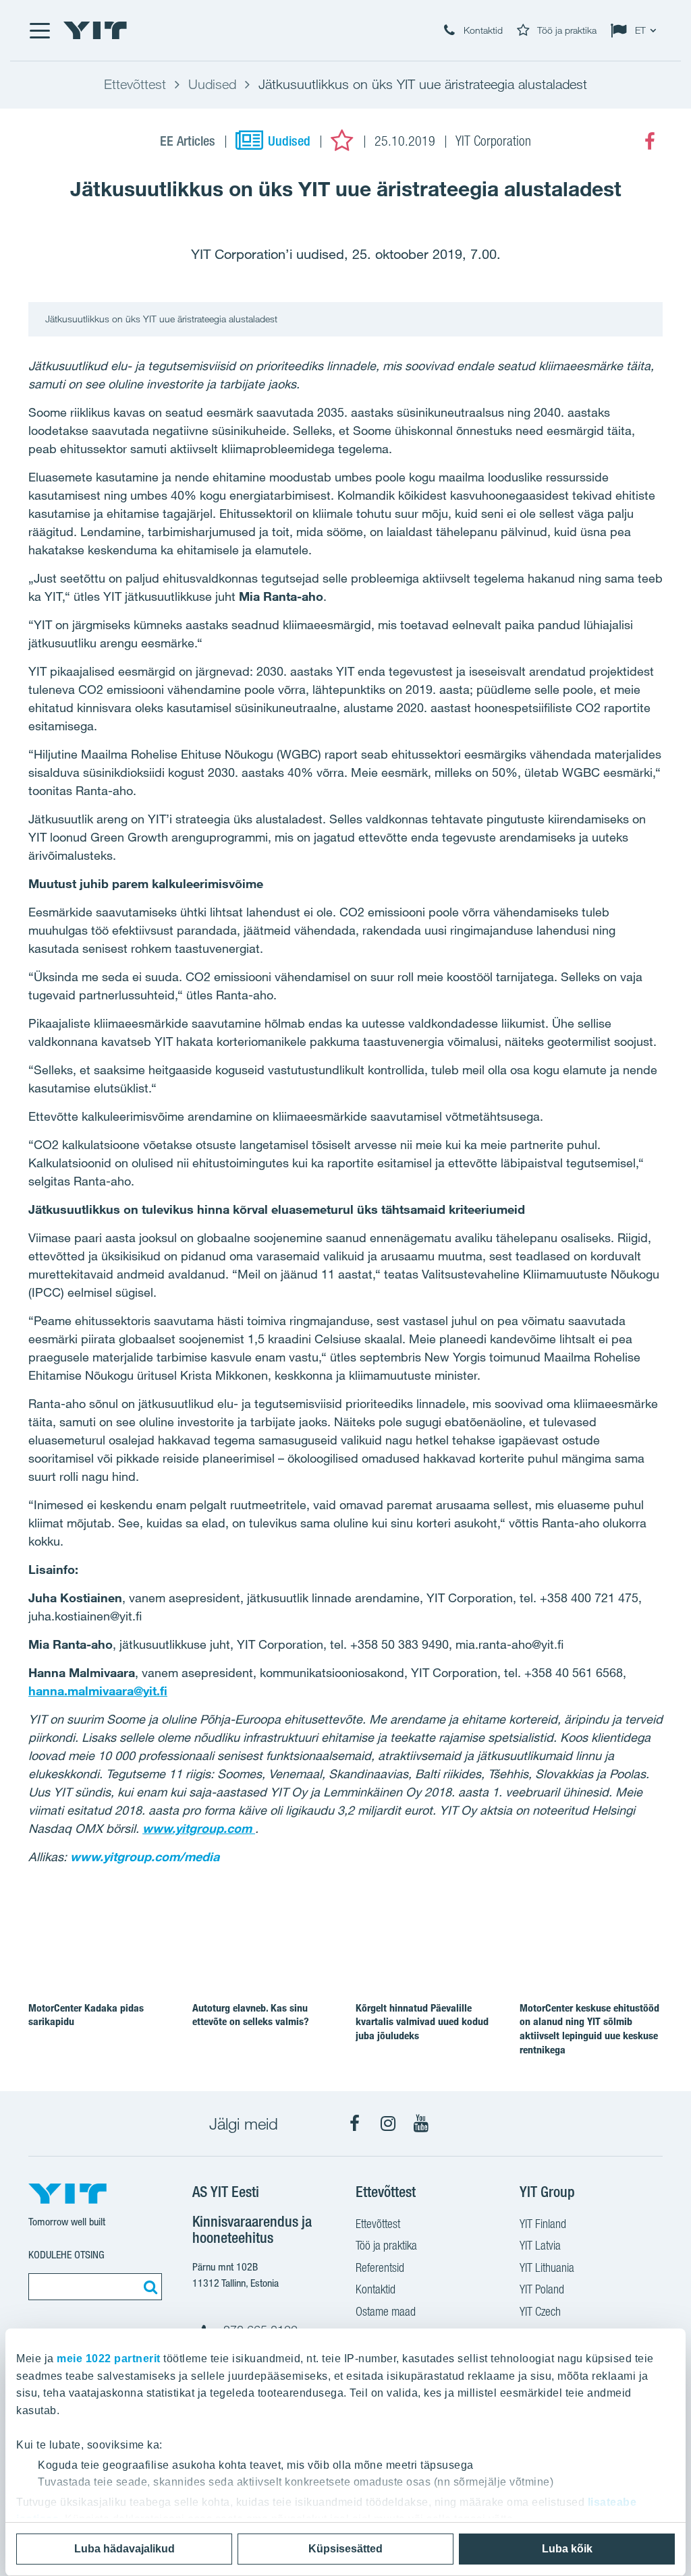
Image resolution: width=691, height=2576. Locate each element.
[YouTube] (421, 2124)
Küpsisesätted (345, 2549)
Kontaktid (376, 2289)
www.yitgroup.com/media (145, 1856)
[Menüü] (39, 30)
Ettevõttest (378, 2224)
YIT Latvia (540, 2245)
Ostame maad (386, 2311)
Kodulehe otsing (66, 2255)
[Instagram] (388, 2124)
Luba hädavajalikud (125, 2549)
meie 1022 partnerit (109, 2359)
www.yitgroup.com (199, 1828)
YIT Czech (540, 2311)
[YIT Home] (95, 30)
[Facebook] (650, 142)
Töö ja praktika (386, 2245)
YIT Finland (543, 2224)
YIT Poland (542, 2289)
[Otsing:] (148, 2287)
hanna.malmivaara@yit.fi (98, 1691)
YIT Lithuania (547, 2267)
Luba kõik (567, 2549)
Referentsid (380, 2267)
